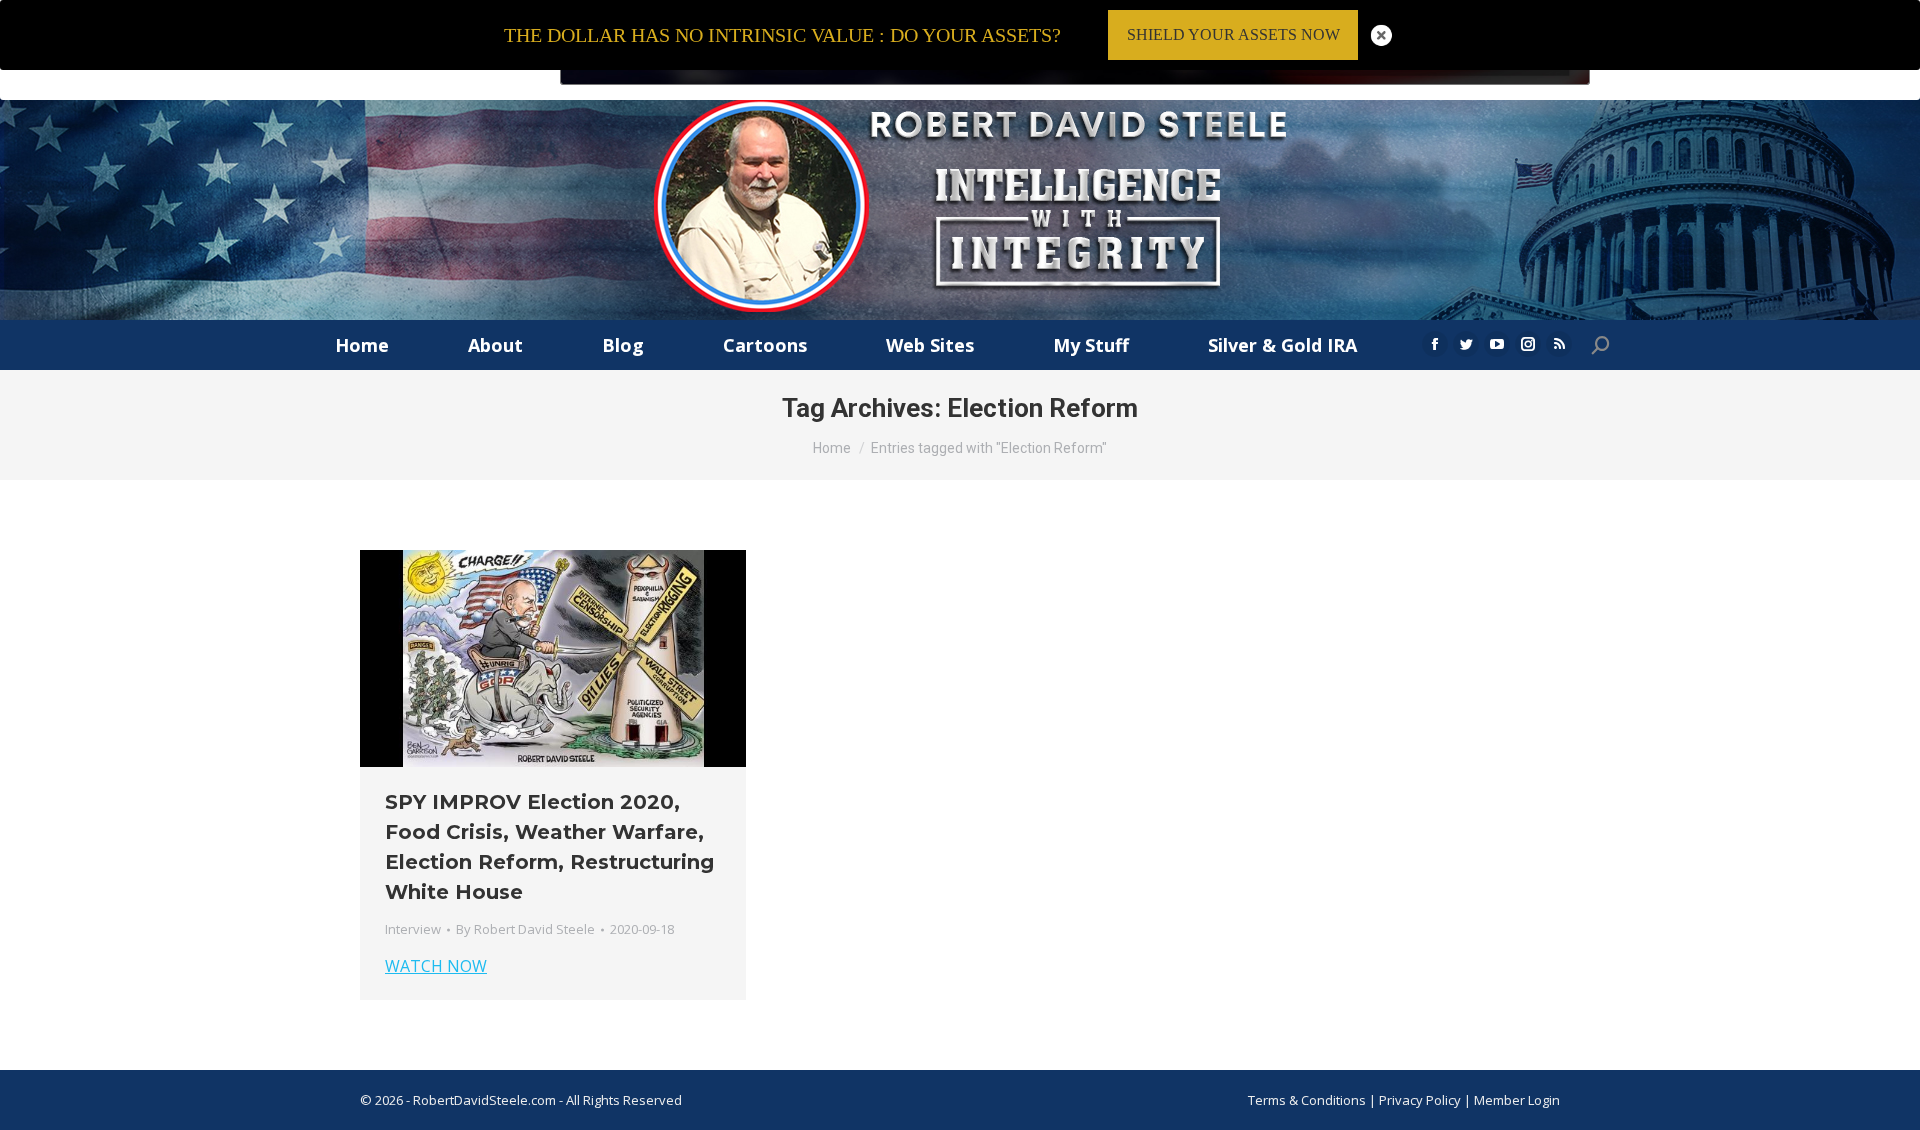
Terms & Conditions (1307, 1100)
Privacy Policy (1421, 1100)
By (525, 929)
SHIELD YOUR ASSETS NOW (1233, 34)
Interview (413, 929)
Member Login (1517, 1100)
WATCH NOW (436, 966)
